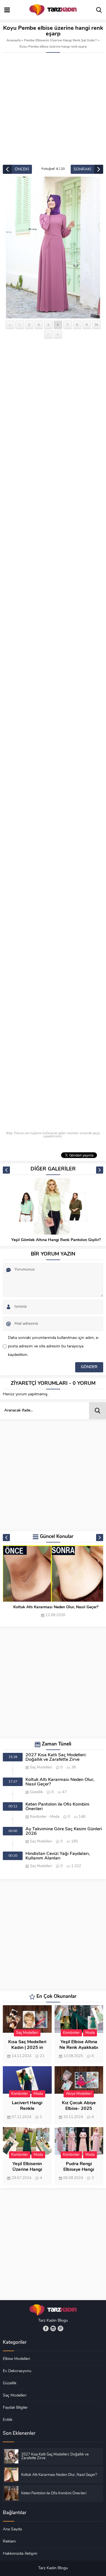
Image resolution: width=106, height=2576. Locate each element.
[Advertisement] (53, 109)
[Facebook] (46, 2328)
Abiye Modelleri (79, 2094)
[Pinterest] (60, 2328)
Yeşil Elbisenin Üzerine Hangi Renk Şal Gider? (27, 2170)
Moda (55, 1817)
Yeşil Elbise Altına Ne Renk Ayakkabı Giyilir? (79, 2048)
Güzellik (36, 1792)
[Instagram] (53, 2328)
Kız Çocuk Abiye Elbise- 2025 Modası (79, 2109)
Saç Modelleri (41, 1767)
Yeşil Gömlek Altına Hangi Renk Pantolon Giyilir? (56, 1240)
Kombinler (38, 1817)
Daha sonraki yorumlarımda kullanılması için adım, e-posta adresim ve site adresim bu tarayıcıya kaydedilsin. (54, 1346)
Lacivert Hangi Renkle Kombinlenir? (27, 2109)
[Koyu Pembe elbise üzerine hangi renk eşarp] (53, 248)
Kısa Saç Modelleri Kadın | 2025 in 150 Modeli (27, 2048)
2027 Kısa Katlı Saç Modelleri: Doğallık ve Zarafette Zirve (56, 1757)
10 (96, 325)
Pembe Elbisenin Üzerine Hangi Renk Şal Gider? (60, 41)
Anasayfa (14, 41)
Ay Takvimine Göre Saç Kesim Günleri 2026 (64, 1831)
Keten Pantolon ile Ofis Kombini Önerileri (57, 1807)
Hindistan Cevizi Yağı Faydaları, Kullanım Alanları (58, 1856)
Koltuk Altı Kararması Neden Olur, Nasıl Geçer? (56, 1607)
